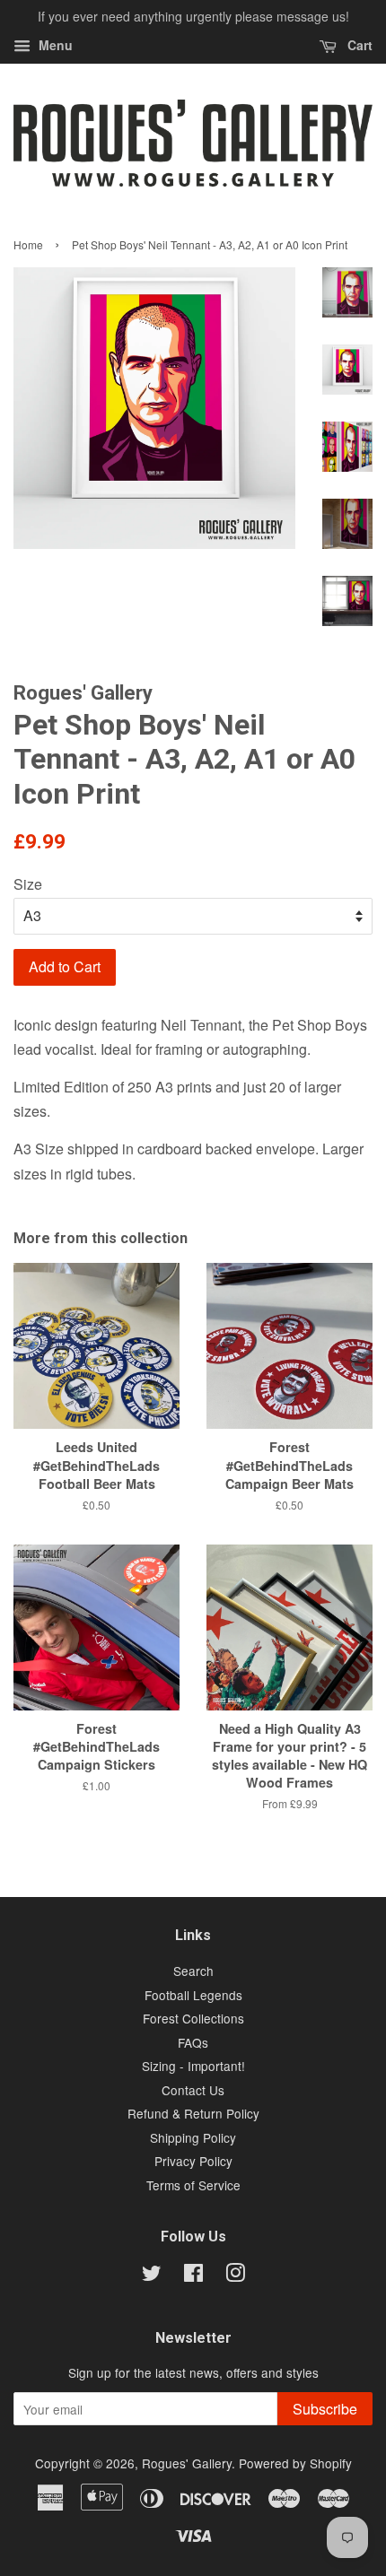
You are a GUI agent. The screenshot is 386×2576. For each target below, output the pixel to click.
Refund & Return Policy (193, 2113)
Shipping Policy (193, 2137)
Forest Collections (193, 2018)
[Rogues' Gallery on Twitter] (152, 2276)
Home (28, 244)
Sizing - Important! (193, 2066)
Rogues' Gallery (187, 2463)
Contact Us (193, 2090)
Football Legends (193, 1995)
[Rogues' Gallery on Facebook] (193, 2276)
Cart (358, 45)
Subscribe (325, 2409)
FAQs (193, 2042)
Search (193, 1971)
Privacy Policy (193, 2161)
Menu (54, 45)
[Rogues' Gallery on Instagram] (235, 2276)
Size (28, 884)
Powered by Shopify (295, 2463)
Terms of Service (193, 2185)
